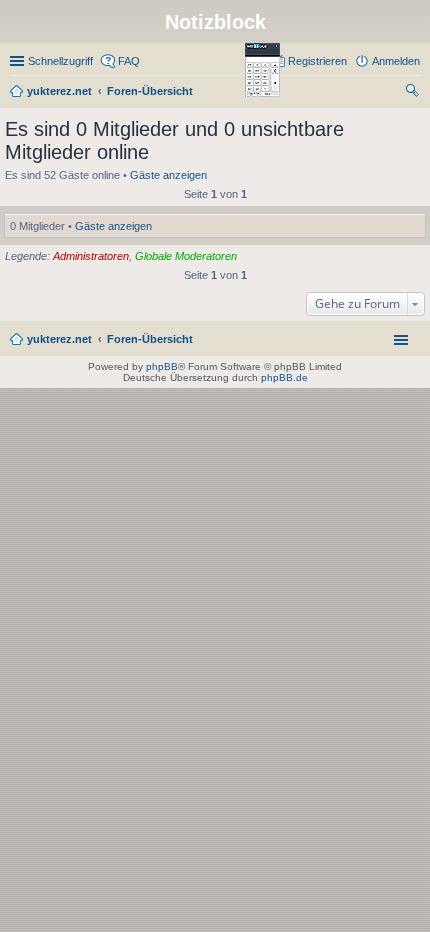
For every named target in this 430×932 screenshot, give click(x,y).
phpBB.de (284, 377)
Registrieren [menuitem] (317, 61)
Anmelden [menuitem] (396, 61)
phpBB (162, 366)
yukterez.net (59, 339)
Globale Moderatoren (186, 256)
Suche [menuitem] (414, 93)
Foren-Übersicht (150, 339)
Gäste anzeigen (168, 175)
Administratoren (91, 256)
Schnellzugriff (60, 61)
